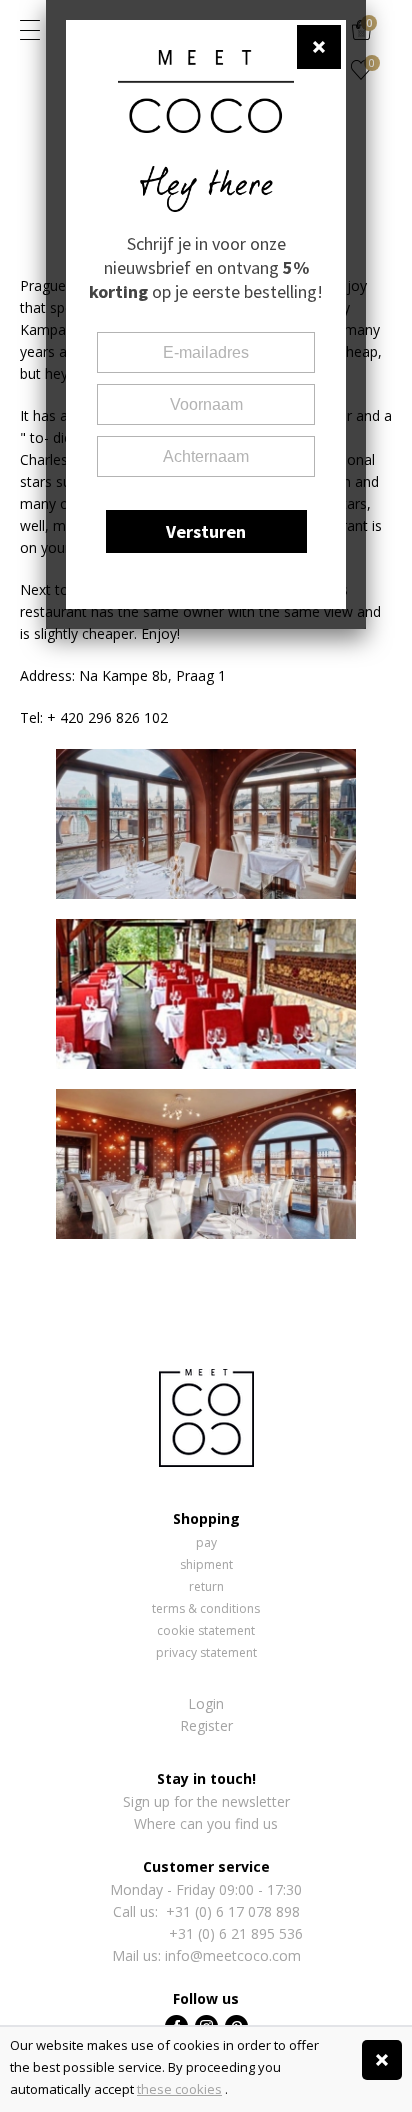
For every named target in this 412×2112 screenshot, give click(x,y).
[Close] (382, 2060)
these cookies (179, 2089)
